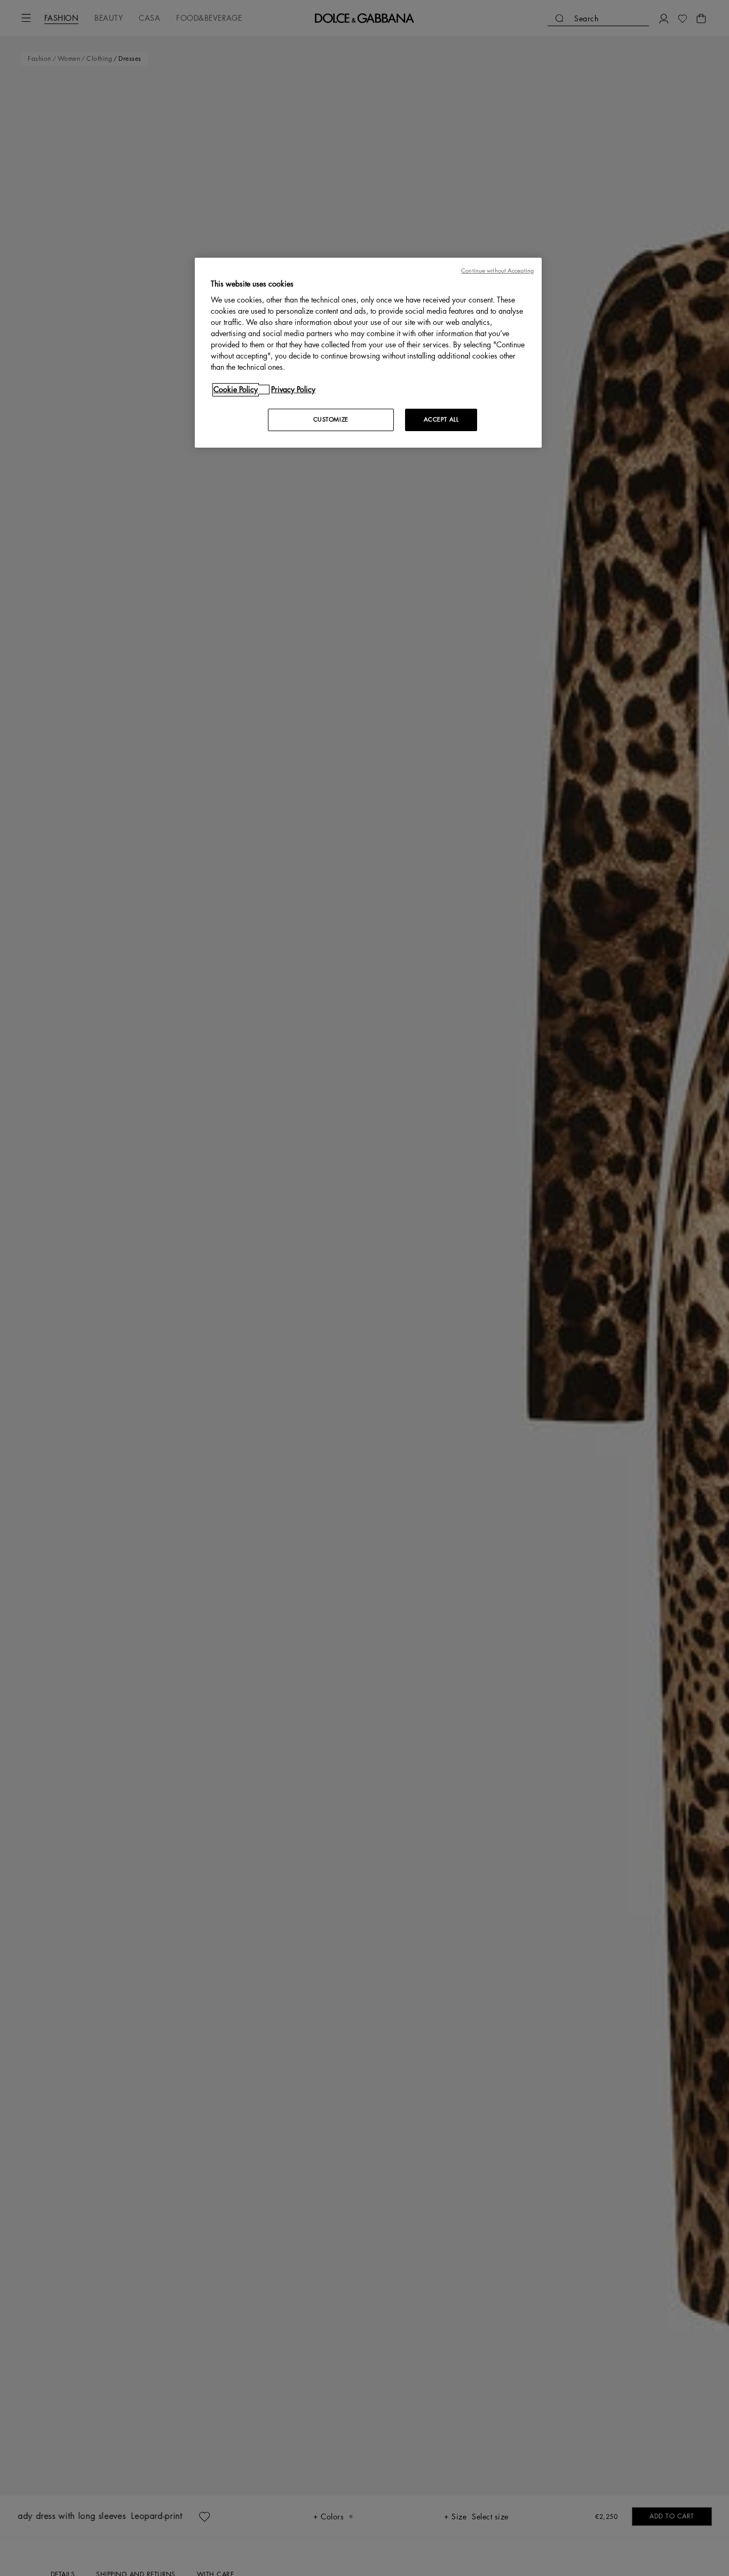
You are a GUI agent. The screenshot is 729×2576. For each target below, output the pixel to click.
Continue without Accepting (497, 271)
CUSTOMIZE (331, 420)
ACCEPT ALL (441, 420)
